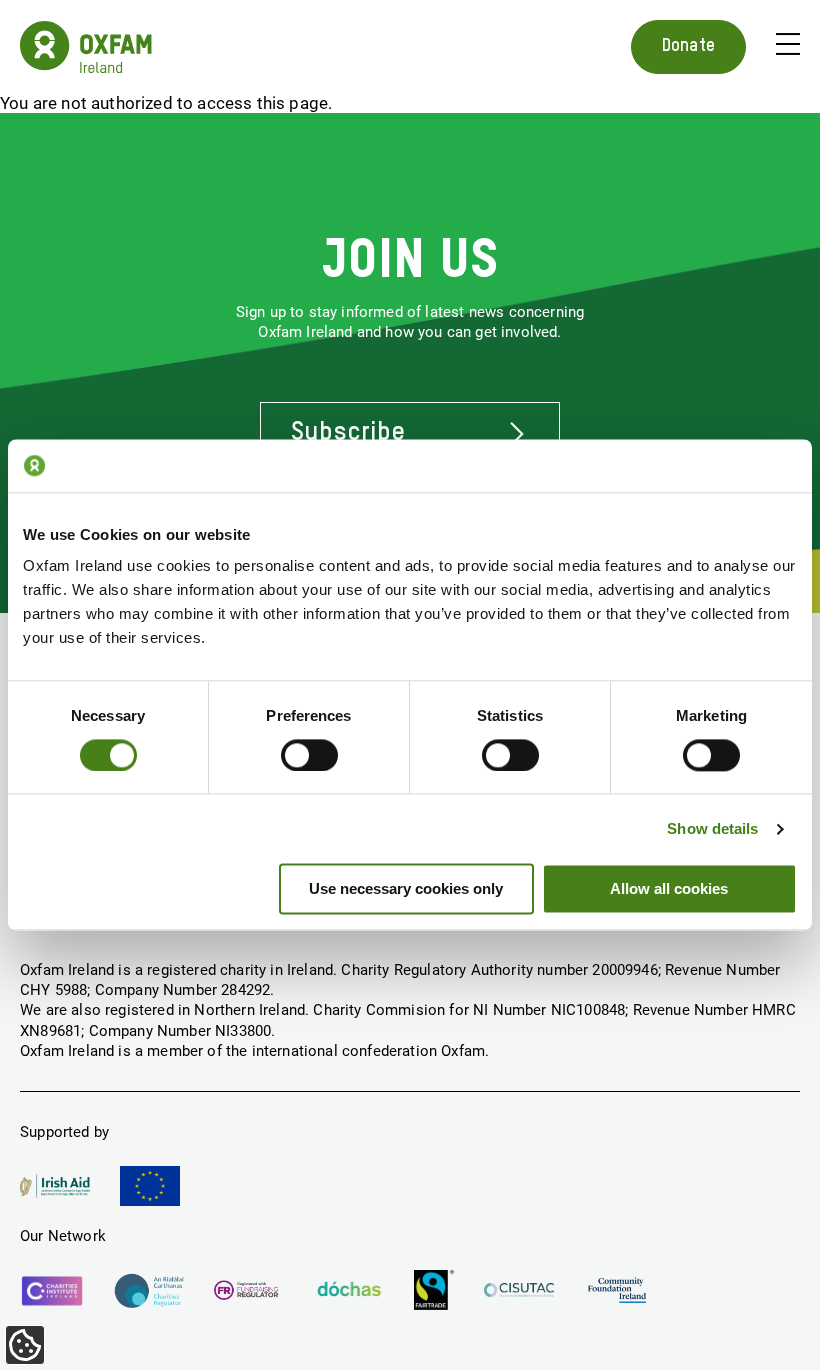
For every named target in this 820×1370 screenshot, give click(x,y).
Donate (688, 46)
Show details (712, 828)
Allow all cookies (669, 889)
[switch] (309, 755)
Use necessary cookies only (406, 889)
